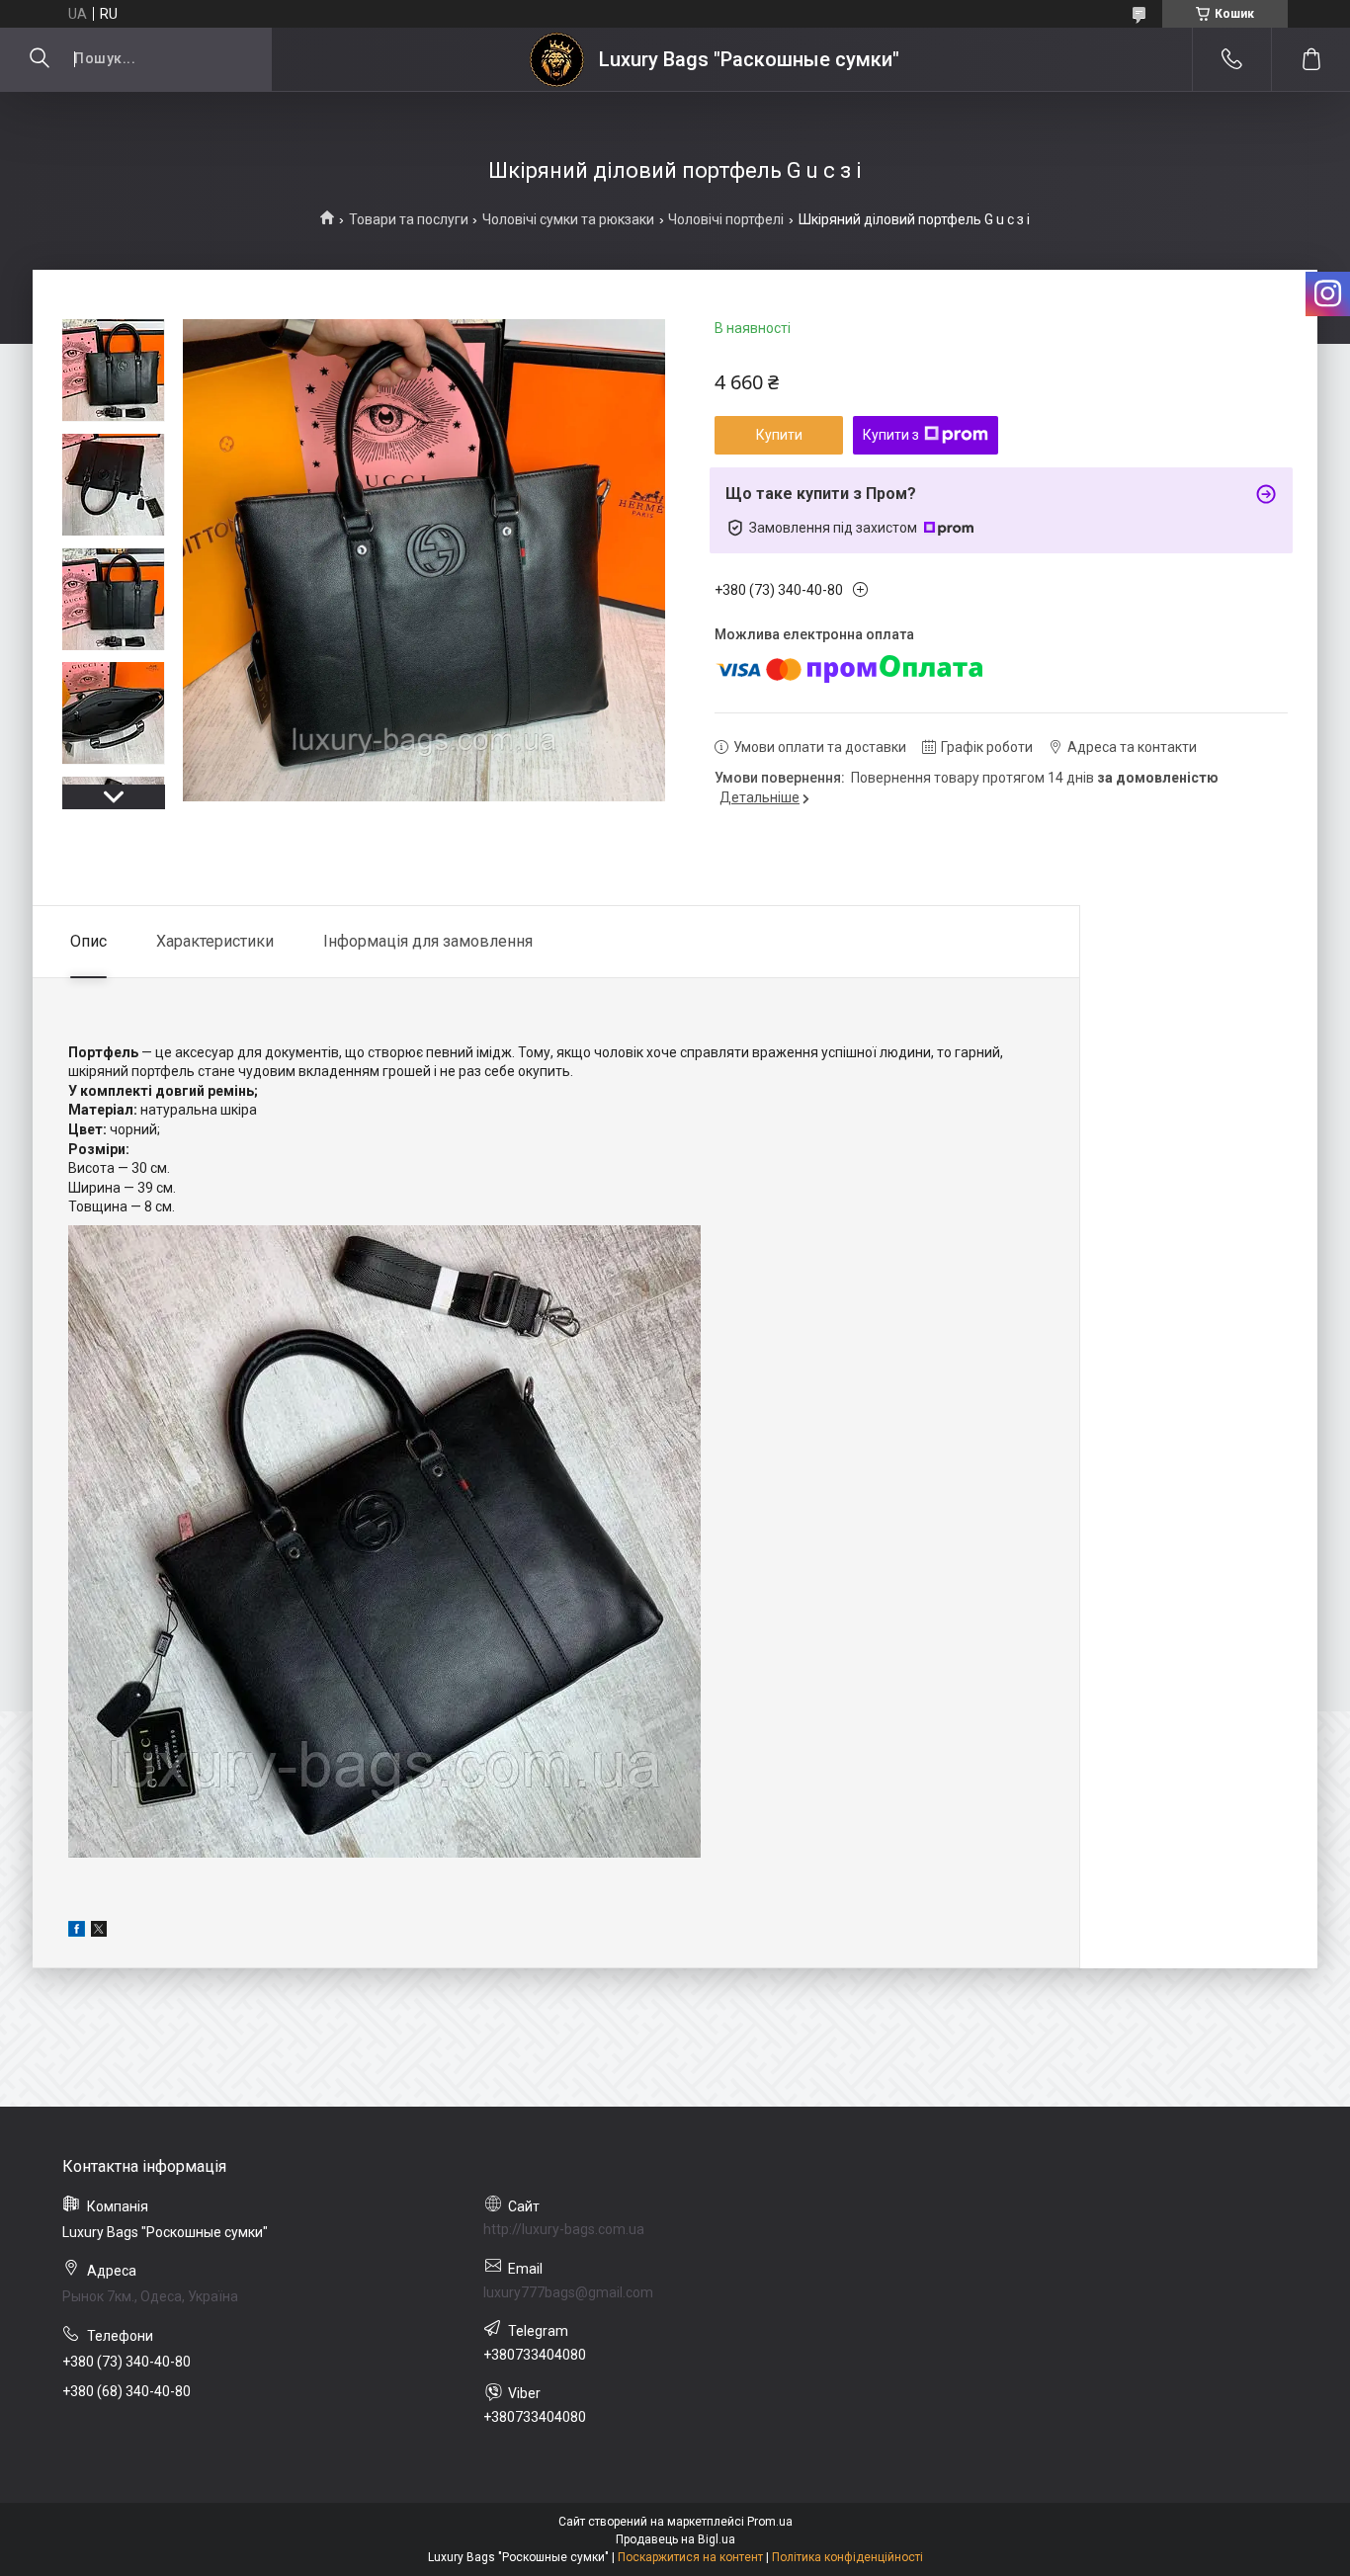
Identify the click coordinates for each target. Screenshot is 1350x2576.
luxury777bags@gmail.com (568, 2292)
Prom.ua (770, 2522)
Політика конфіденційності (847, 2557)
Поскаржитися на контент (690, 2557)
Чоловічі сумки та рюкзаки (568, 219)
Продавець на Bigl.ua (675, 2539)
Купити (779, 435)
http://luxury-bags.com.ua (564, 2229)
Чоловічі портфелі (726, 219)
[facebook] (77, 1932)
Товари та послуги (409, 219)
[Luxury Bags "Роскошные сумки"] (557, 60)
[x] (99, 1932)
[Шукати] (40, 59)
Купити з (891, 435)
